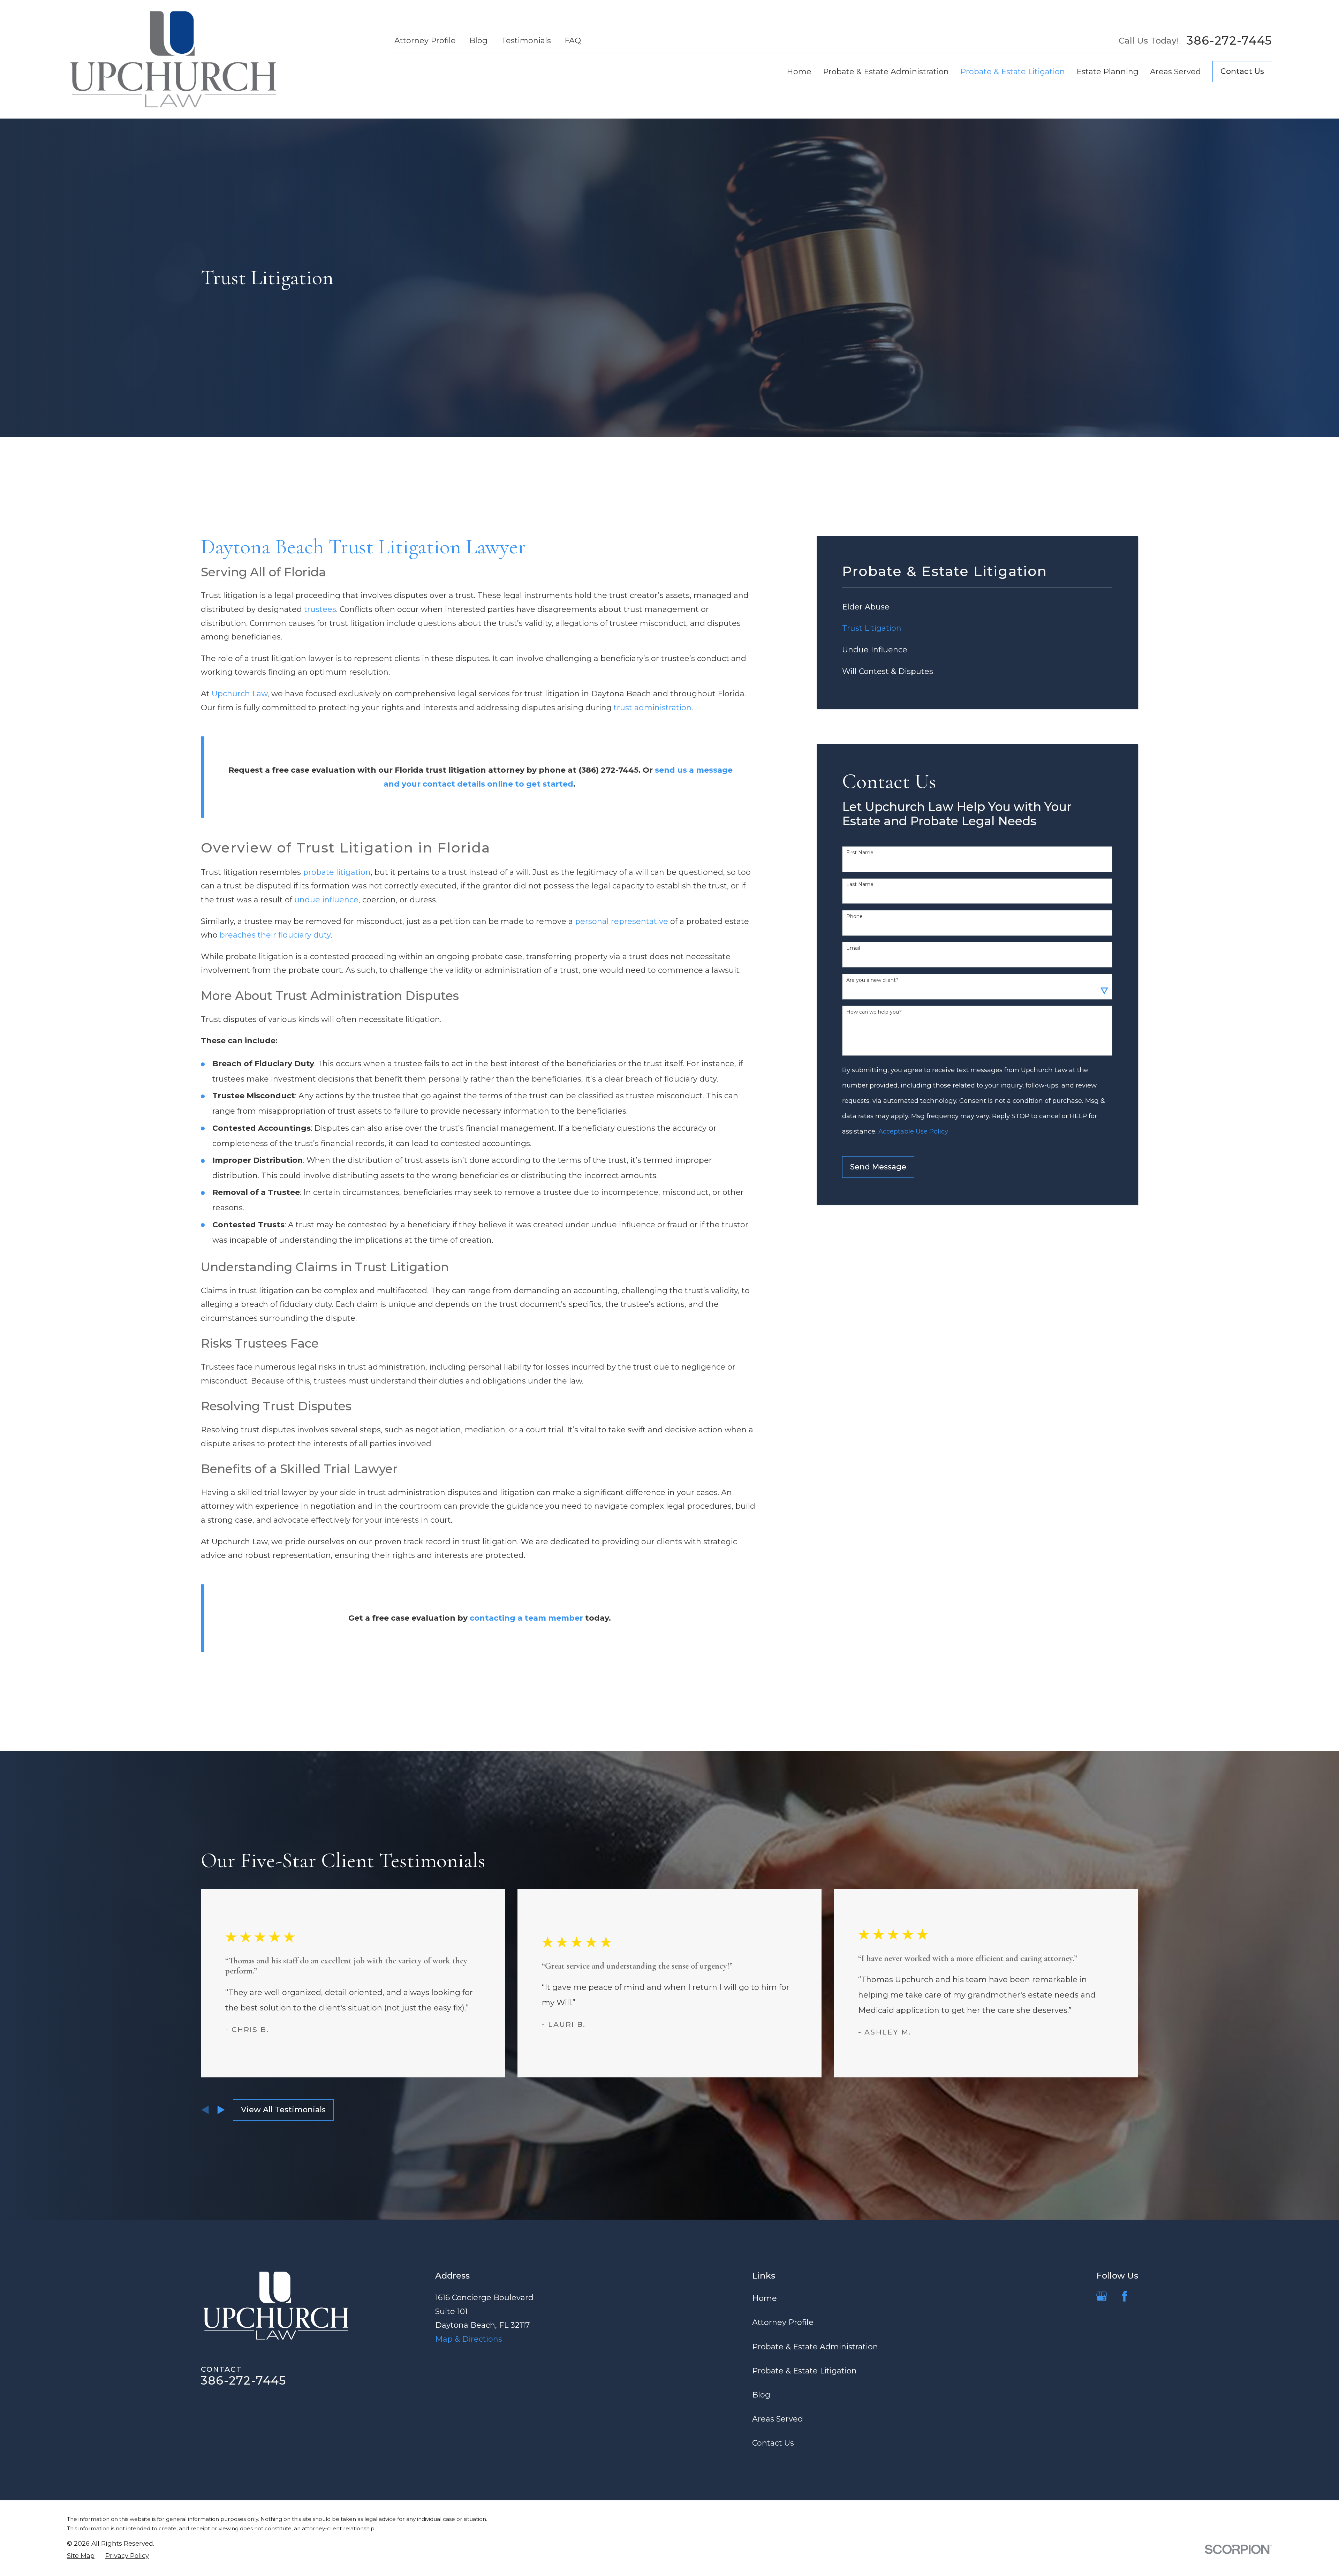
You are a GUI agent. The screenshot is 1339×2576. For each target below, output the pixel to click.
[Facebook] (1125, 2296)
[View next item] (221, 2110)
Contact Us (1242, 71)
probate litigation (337, 872)
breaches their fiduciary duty (275, 935)
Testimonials (526, 41)
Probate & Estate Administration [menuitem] (886, 72)
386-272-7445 (1229, 41)
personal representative (622, 921)
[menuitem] (977, 607)
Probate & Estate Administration (815, 2347)
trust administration (653, 708)
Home (765, 2298)
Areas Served (778, 2419)
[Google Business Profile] (1102, 2296)
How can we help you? (874, 1012)
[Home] (173, 59)
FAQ (573, 41)
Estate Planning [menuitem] (1107, 72)
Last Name (860, 884)
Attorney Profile (425, 41)
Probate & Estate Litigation (804, 2371)
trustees (320, 609)
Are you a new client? (872, 980)
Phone (854, 916)
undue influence (326, 900)
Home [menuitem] (799, 72)
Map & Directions (469, 2339)
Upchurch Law (240, 694)
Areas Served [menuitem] (1175, 72)
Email (853, 948)
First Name (860, 853)
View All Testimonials (283, 2110)
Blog (478, 41)
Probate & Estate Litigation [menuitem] (1013, 72)
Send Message (878, 1167)
